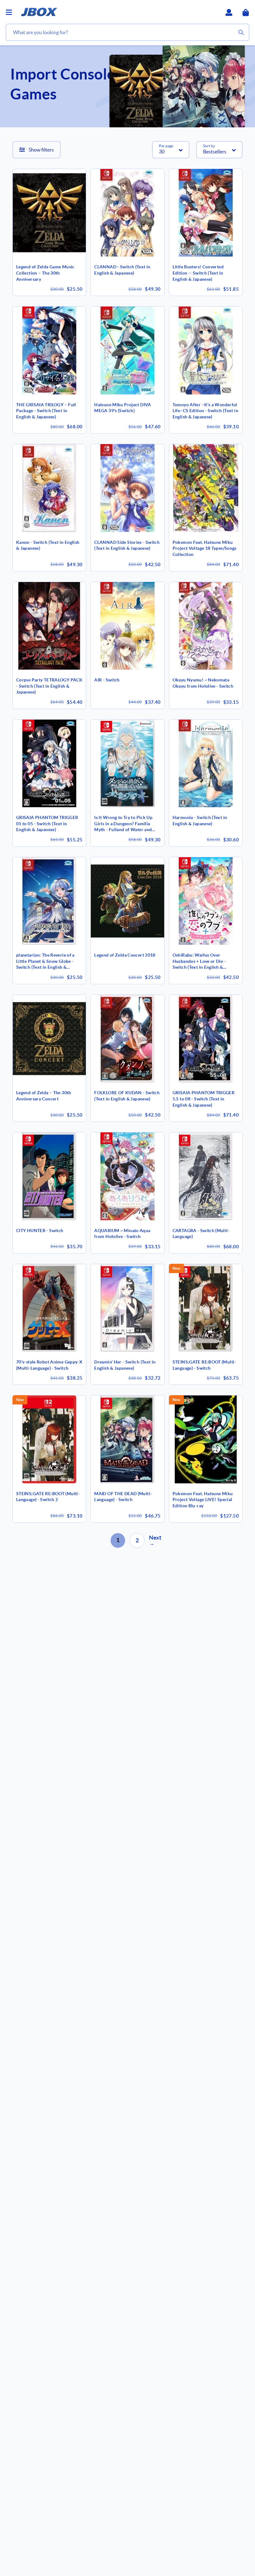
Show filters (41, 150)
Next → (155, 1540)
